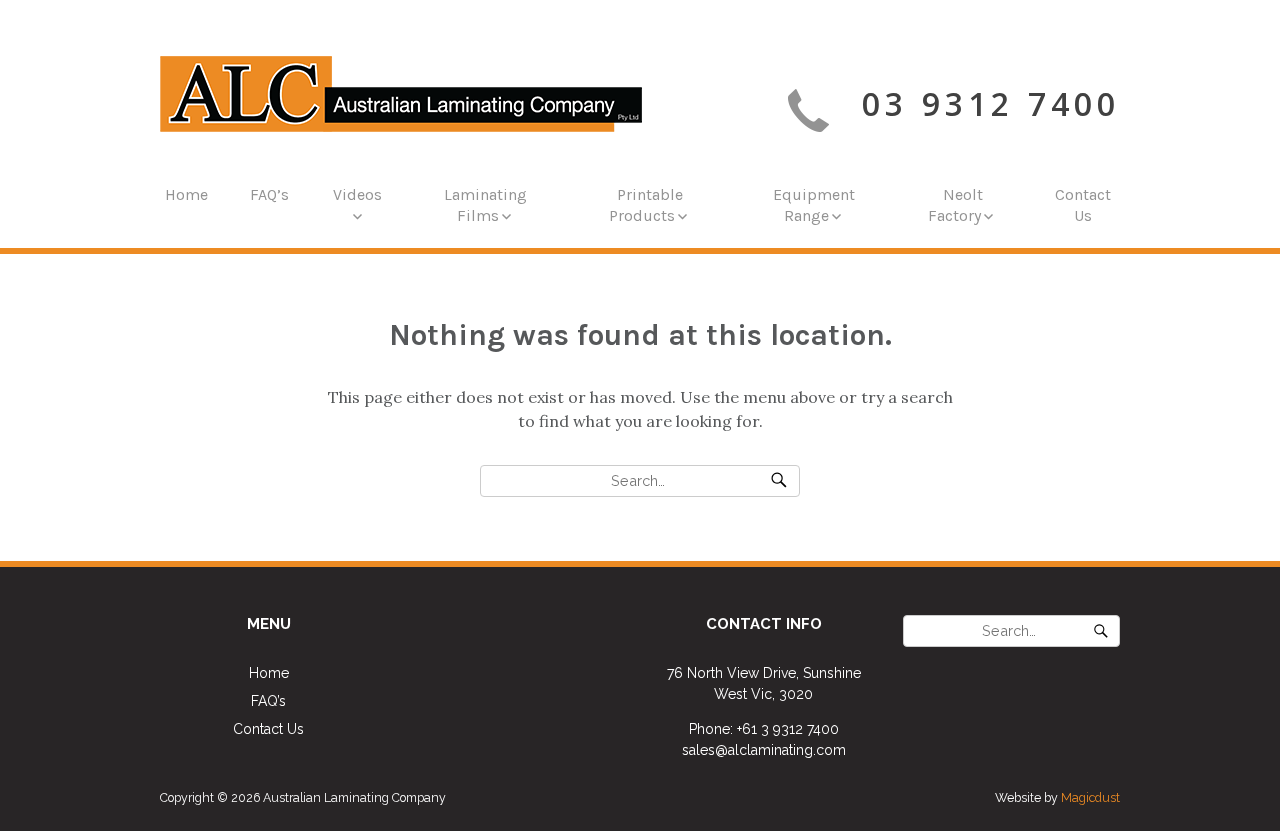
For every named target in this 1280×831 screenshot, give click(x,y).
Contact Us (1083, 205)
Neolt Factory (955, 205)
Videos (357, 194)
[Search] (779, 481)
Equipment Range (814, 205)
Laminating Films (485, 205)
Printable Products (646, 205)
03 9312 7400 (991, 103)
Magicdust (1090, 797)
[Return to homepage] (401, 94)
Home (186, 194)
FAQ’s (269, 194)
